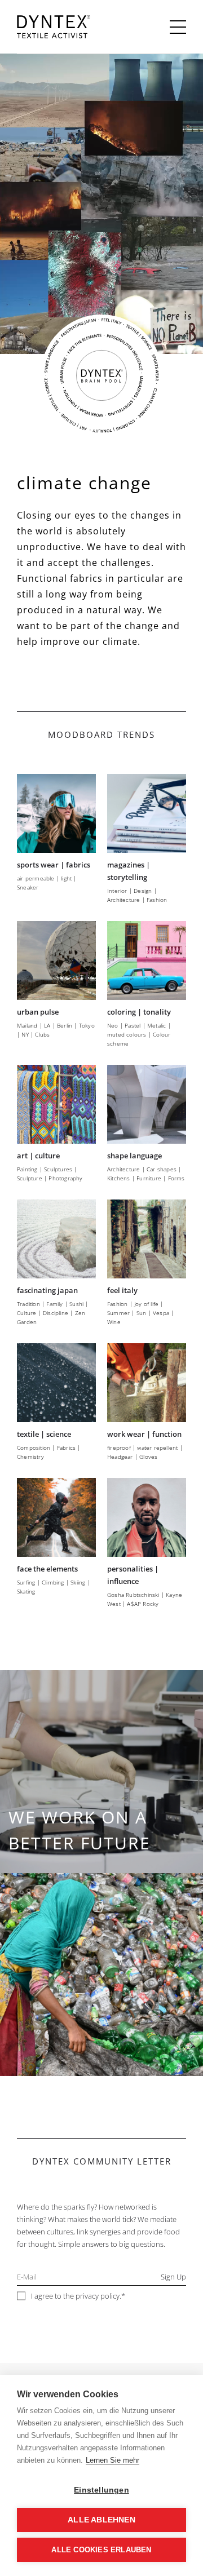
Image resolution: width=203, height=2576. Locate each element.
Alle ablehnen (101, 2520)
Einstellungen (101, 2490)
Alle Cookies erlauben (101, 2550)
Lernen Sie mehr (112, 2460)
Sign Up (173, 2277)
